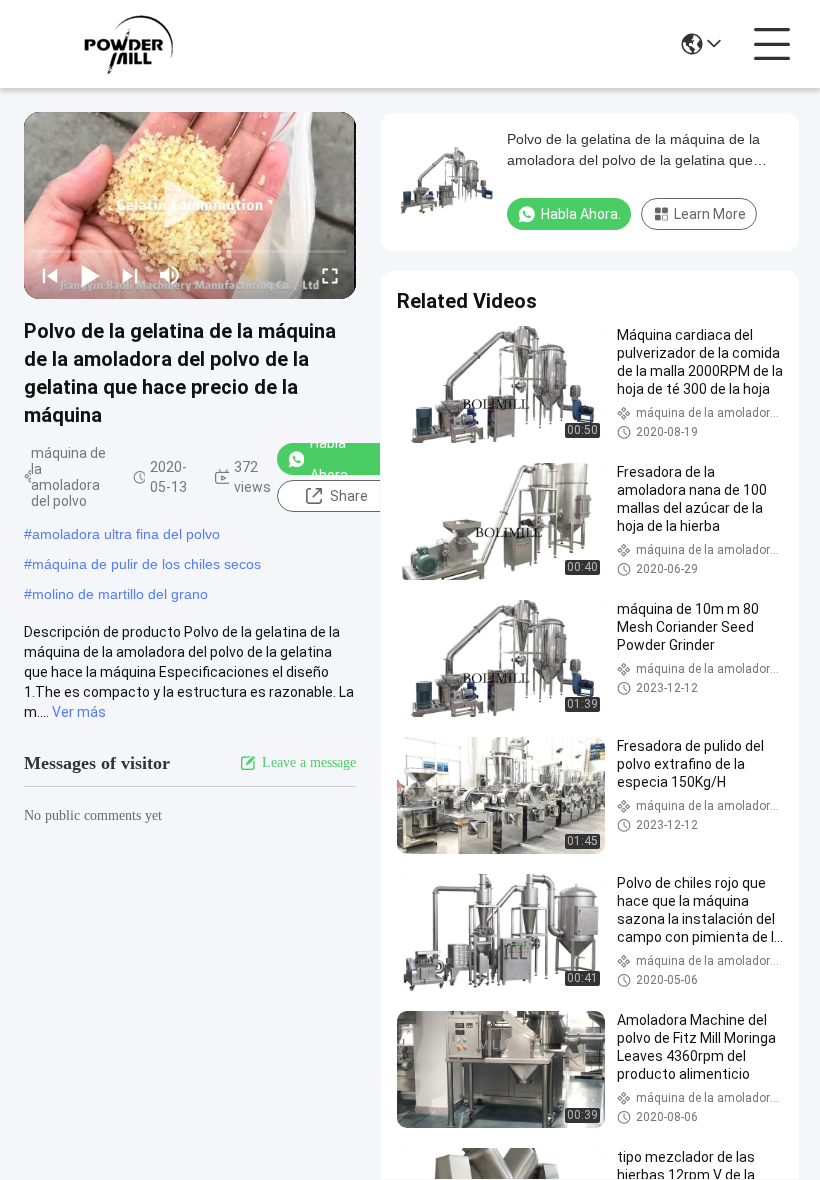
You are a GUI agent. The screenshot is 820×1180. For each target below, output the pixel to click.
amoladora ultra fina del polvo (126, 534)
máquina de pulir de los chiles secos (146, 564)
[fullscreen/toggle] (330, 275)
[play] (190, 205)
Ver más (79, 712)
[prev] (50, 275)
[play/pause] (90, 275)
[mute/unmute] (170, 275)
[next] (130, 275)
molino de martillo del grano (120, 594)
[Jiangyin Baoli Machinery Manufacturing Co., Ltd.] (134, 44)
